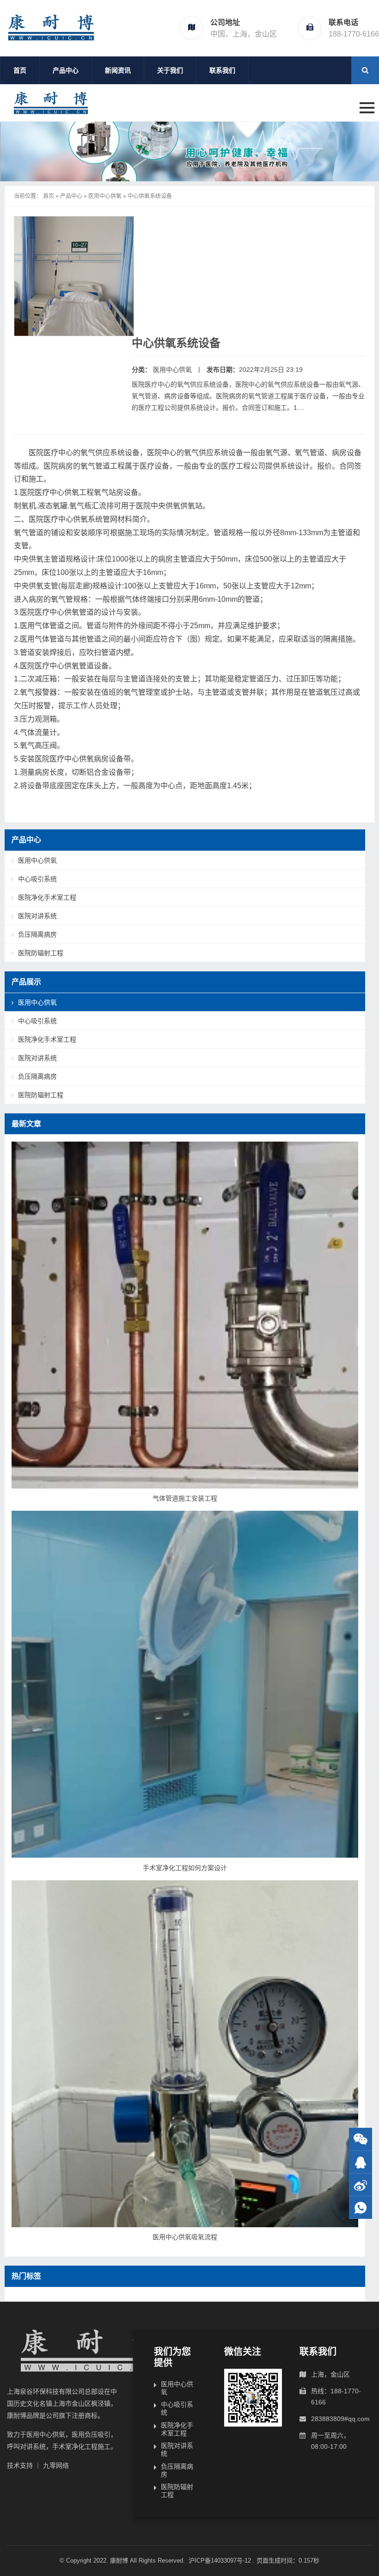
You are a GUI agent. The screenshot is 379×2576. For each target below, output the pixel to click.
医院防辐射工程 (41, 953)
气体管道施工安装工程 (185, 1498)
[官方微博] (361, 2185)
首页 (20, 70)
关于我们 (170, 70)
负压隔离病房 (37, 934)
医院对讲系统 (37, 916)
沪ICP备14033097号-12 (221, 2561)
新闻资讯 (118, 70)
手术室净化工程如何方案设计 (185, 1868)
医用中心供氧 (105, 196)
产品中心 (66, 70)
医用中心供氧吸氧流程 (185, 2237)
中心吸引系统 (37, 879)
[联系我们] (361, 2162)
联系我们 (222, 70)
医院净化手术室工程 (47, 897)
